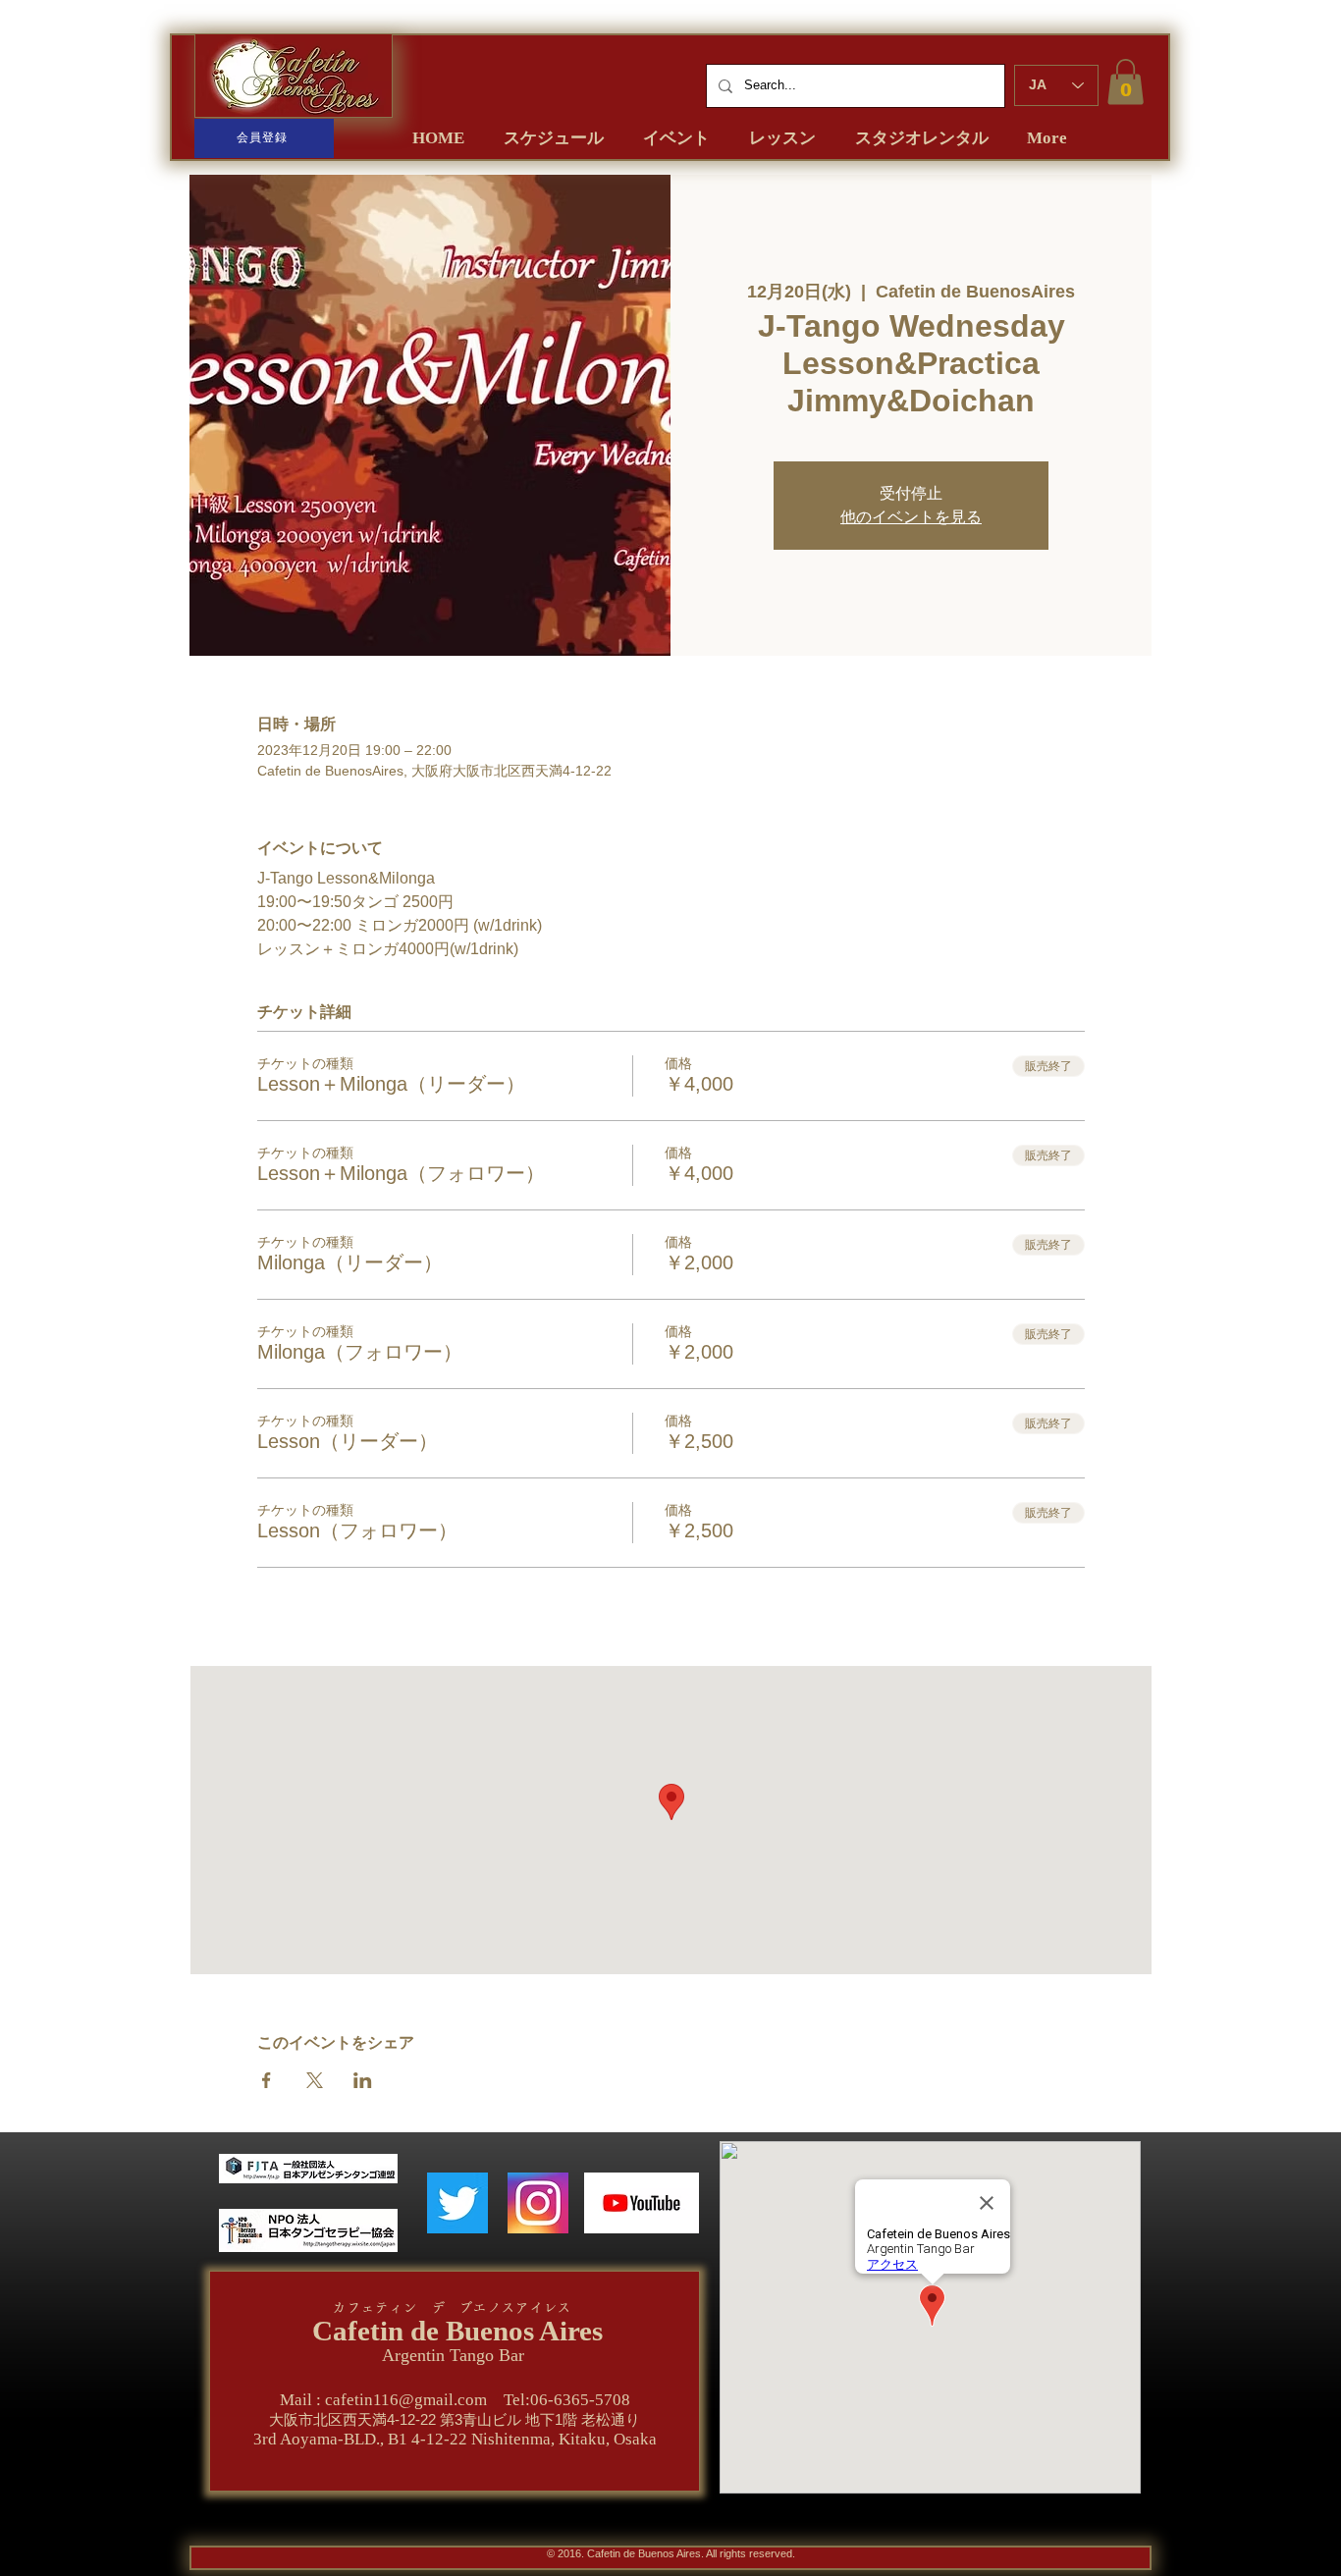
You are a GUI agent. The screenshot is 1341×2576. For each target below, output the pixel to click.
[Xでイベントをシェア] (315, 2080)
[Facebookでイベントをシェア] (267, 2080)
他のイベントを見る (911, 517)
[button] (1126, 82)
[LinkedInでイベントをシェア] (363, 2080)
